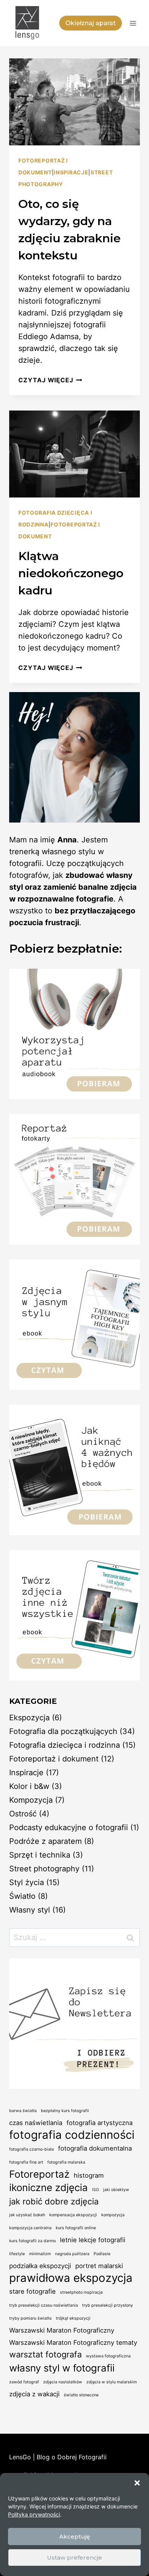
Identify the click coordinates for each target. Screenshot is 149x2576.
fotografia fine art (26, 2162)
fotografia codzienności (72, 2135)
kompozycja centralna (30, 2228)
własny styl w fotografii (62, 2368)
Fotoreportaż (39, 2174)
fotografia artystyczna (100, 2123)
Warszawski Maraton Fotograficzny (62, 2330)
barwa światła (23, 2111)
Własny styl (30, 1910)
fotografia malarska (66, 2162)
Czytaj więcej (50, 380)
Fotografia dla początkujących (63, 1731)
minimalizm (40, 2254)
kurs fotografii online (76, 2228)
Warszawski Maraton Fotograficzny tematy (73, 2343)
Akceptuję (74, 2537)
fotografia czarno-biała (32, 2149)
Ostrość (23, 1814)
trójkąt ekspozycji (73, 2318)
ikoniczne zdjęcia (49, 2187)
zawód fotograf (24, 2382)
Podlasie (102, 2254)
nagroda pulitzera (72, 2254)
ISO (96, 2190)
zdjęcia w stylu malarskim (112, 2382)
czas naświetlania (36, 2123)
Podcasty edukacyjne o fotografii (69, 1827)
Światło (22, 1896)
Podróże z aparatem (45, 1841)
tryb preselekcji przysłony (108, 2305)
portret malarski (99, 2266)
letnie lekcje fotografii (93, 2240)
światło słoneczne (81, 2395)
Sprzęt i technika (40, 1855)
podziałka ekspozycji (40, 2266)
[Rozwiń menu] (133, 23)
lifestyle (17, 2254)
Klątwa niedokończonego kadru (71, 573)
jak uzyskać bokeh (27, 2215)
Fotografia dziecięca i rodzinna (65, 1745)
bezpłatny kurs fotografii (65, 2111)
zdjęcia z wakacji (34, 2394)
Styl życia (27, 1882)
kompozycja (113, 2215)
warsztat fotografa (45, 2354)
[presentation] (74, 102)
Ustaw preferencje (74, 2557)
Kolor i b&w (29, 1786)
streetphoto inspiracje (81, 2292)
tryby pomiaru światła (30, 2318)
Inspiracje (71, 172)
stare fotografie (32, 2291)
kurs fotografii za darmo (32, 2241)
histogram (89, 2175)
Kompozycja (31, 1800)
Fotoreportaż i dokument (54, 1759)
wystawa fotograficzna (108, 2356)
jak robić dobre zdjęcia (54, 2201)
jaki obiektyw (116, 2190)
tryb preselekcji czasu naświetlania (44, 2305)
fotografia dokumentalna (95, 2148)
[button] (137, 2483)
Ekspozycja (29, 1718)
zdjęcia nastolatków (63, 2382)
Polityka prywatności (34, 2514)
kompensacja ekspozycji (73, 2215)
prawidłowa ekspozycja (71, 2278)
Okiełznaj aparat (91, 23)
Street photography (44, 1869)
